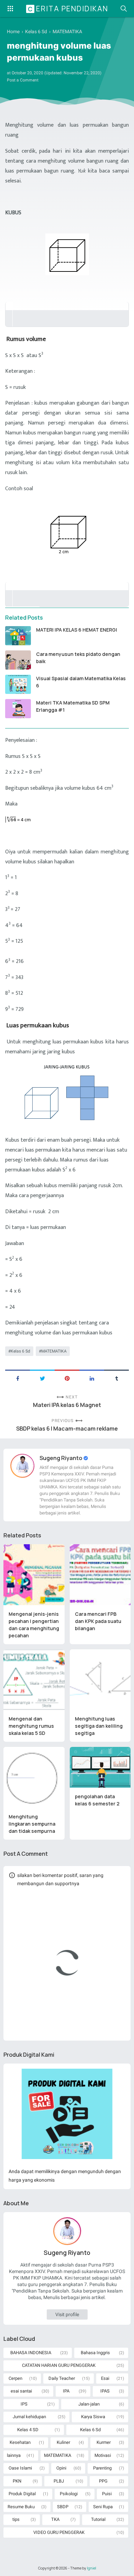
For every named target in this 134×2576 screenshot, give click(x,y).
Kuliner (63, 2442)
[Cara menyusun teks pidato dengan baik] (18, 660)
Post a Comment (23, 80)
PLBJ (59, 2481)
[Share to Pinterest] (67, 1378)
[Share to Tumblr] (116, 1378)
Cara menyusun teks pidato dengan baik (78, 658)
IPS (24, 2404)
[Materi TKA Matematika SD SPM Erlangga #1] (18, 709)
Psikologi (69, 2494)
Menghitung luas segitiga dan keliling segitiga (99, 1726)
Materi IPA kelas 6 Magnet (67, 1405)
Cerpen (15, 2378)
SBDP (63, 2507)
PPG (103, 2481)
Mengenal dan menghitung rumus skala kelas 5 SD (31, 1726)
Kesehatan (20, 2442)
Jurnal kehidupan (29, 2417)
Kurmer (104, 2442)
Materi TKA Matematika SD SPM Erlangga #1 (73, 706)
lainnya (14, 2455)
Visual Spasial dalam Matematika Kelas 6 (81, 682)
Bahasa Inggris (95, 2353)
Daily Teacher (62, 2378)
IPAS (105, 2391)
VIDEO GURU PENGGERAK (59, 2532)
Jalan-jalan (89, 2404)
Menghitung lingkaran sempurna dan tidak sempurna (32, 1824)
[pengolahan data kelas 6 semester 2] (100, 1767)
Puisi (107, 2494)
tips (16, 2519)
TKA (55, 2519)
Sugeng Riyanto (61, 1458)
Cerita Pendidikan (68, 9)
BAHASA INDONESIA (31, 2353)
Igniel (92, 2568)
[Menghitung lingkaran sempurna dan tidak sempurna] (34, 1777)
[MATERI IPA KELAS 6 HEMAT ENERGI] (18, 636)
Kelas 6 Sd (20, 1351)
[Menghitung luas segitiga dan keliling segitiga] (100, 1680)
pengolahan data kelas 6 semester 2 (97, 1800)
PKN (17, 2481)
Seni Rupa (103, 2507)
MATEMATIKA (54, 1351)
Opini (61, 2468)
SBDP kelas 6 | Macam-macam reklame (67, 1429)
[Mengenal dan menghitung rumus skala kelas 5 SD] (34, 1680)
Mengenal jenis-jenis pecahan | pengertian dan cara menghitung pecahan (34, 1625)
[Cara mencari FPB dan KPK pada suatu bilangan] (100, 1575)
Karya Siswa (93, 2417)
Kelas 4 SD (28, 2430)
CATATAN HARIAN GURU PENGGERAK (59, 2365)
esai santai (21, 2391)
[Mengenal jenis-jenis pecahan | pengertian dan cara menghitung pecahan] (34, 1575)
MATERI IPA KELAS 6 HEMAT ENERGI (77, 630)
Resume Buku (21, 2507)
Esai (105, 2378)
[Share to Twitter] (42, 1378)
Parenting (102, 2468)
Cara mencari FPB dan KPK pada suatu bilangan (98, 1621)
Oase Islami (20, 2468)
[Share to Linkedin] (92, 1378)
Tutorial (98, 2519)
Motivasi (103, 2455)
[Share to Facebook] (18, 1378)
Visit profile (67, 2314)
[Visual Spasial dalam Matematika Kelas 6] (18, 684)
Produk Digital (22, 2494)
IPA (66, 2391)
